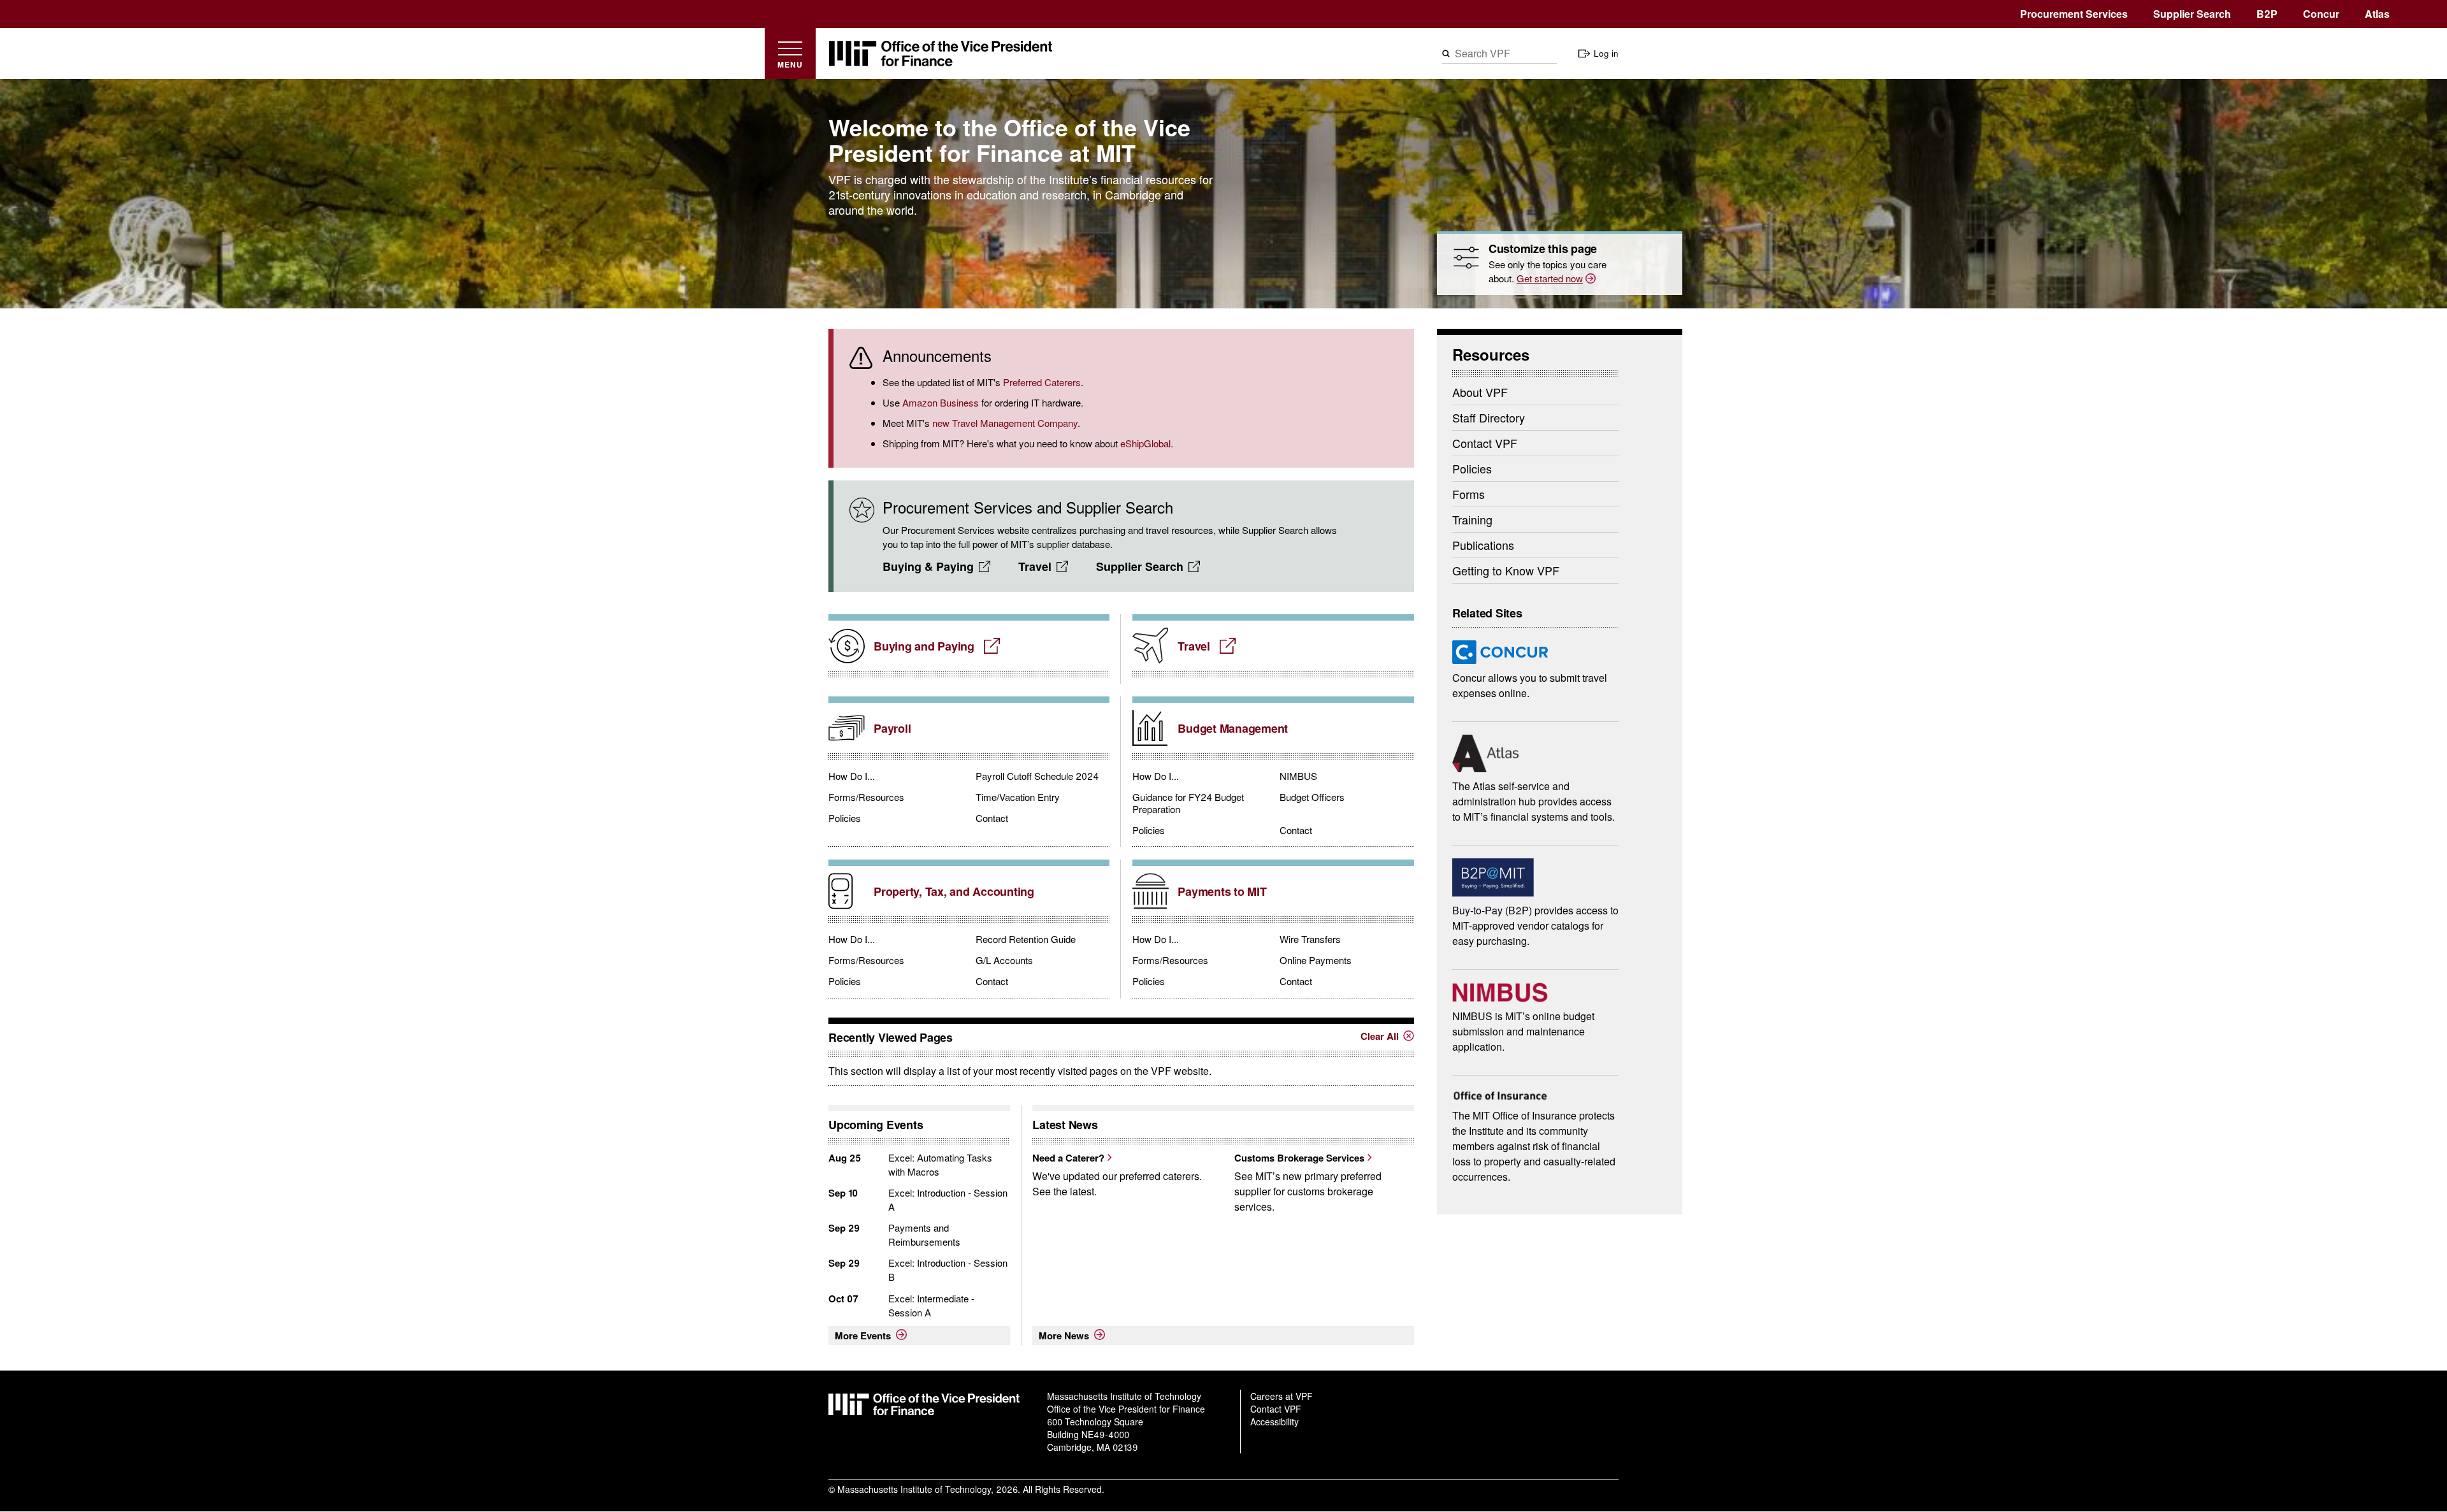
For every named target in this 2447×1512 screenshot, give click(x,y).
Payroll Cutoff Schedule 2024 (1037, 776)
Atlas (2377, 14)
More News (1064, 1336)
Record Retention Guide (1026, 939)
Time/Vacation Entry (1018, 797)
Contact (992, 818)
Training (1472, 519)
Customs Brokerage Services (1299, 1158)
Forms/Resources (866, 797)
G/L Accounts (1004, 960)
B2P (2267, 14)
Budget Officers (1312, 797)
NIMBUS (1298, 776)
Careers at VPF (1281, 1396)
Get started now (1550, 278)
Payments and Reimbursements (924, 1235)
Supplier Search (2192, 14)
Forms (1469, 494)
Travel (1035, 566)
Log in (1606, 53)
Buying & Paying (928, 566)
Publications (1483, 545)
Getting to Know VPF (1506, 570)
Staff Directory (1489, 417)
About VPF (1480, 392)
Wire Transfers (1310, 939)
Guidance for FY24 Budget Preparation (1188, 803)
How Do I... (852, 776)
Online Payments (1316, 960)
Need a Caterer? (1068, 1158)
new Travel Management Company (1005, 423)
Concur (2321, 14)
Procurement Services (2074, 14)
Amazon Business (941, 402)
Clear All (1380, 1036)
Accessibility (1274, 1422)
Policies (845, 818)
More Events (863, 1336)
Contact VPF (1485, 443)
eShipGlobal (1145, 443)
